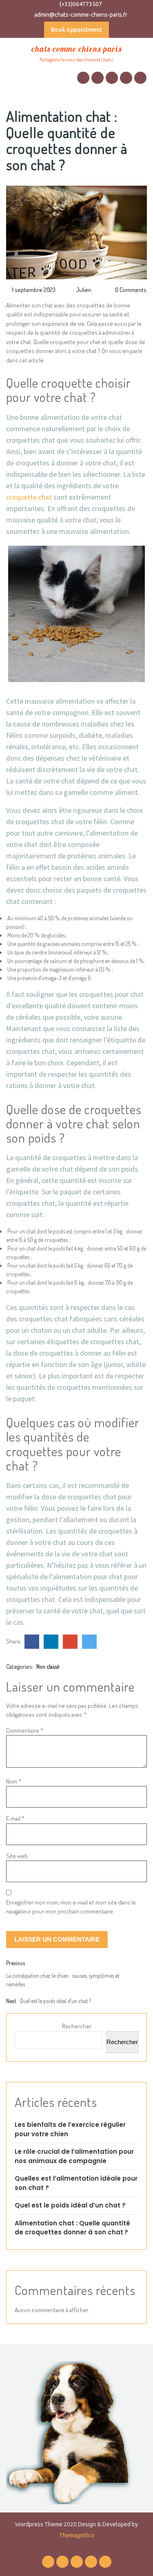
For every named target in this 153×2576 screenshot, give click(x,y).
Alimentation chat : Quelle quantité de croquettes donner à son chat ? (72, 2228)
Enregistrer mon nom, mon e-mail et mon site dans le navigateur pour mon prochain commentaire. (71, 1907)
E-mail (15, 1818)
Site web (17, 1856)
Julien (83, 290)
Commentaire (25, 1730)
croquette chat (29, 497)
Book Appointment (76, 30)
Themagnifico (77, 2535)
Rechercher (77, 2026)
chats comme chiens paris (77, 49)
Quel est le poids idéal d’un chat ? (70, 2205)
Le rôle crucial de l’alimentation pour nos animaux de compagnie (74, 2156)
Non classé (48, 1667)
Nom (14, 1781)
